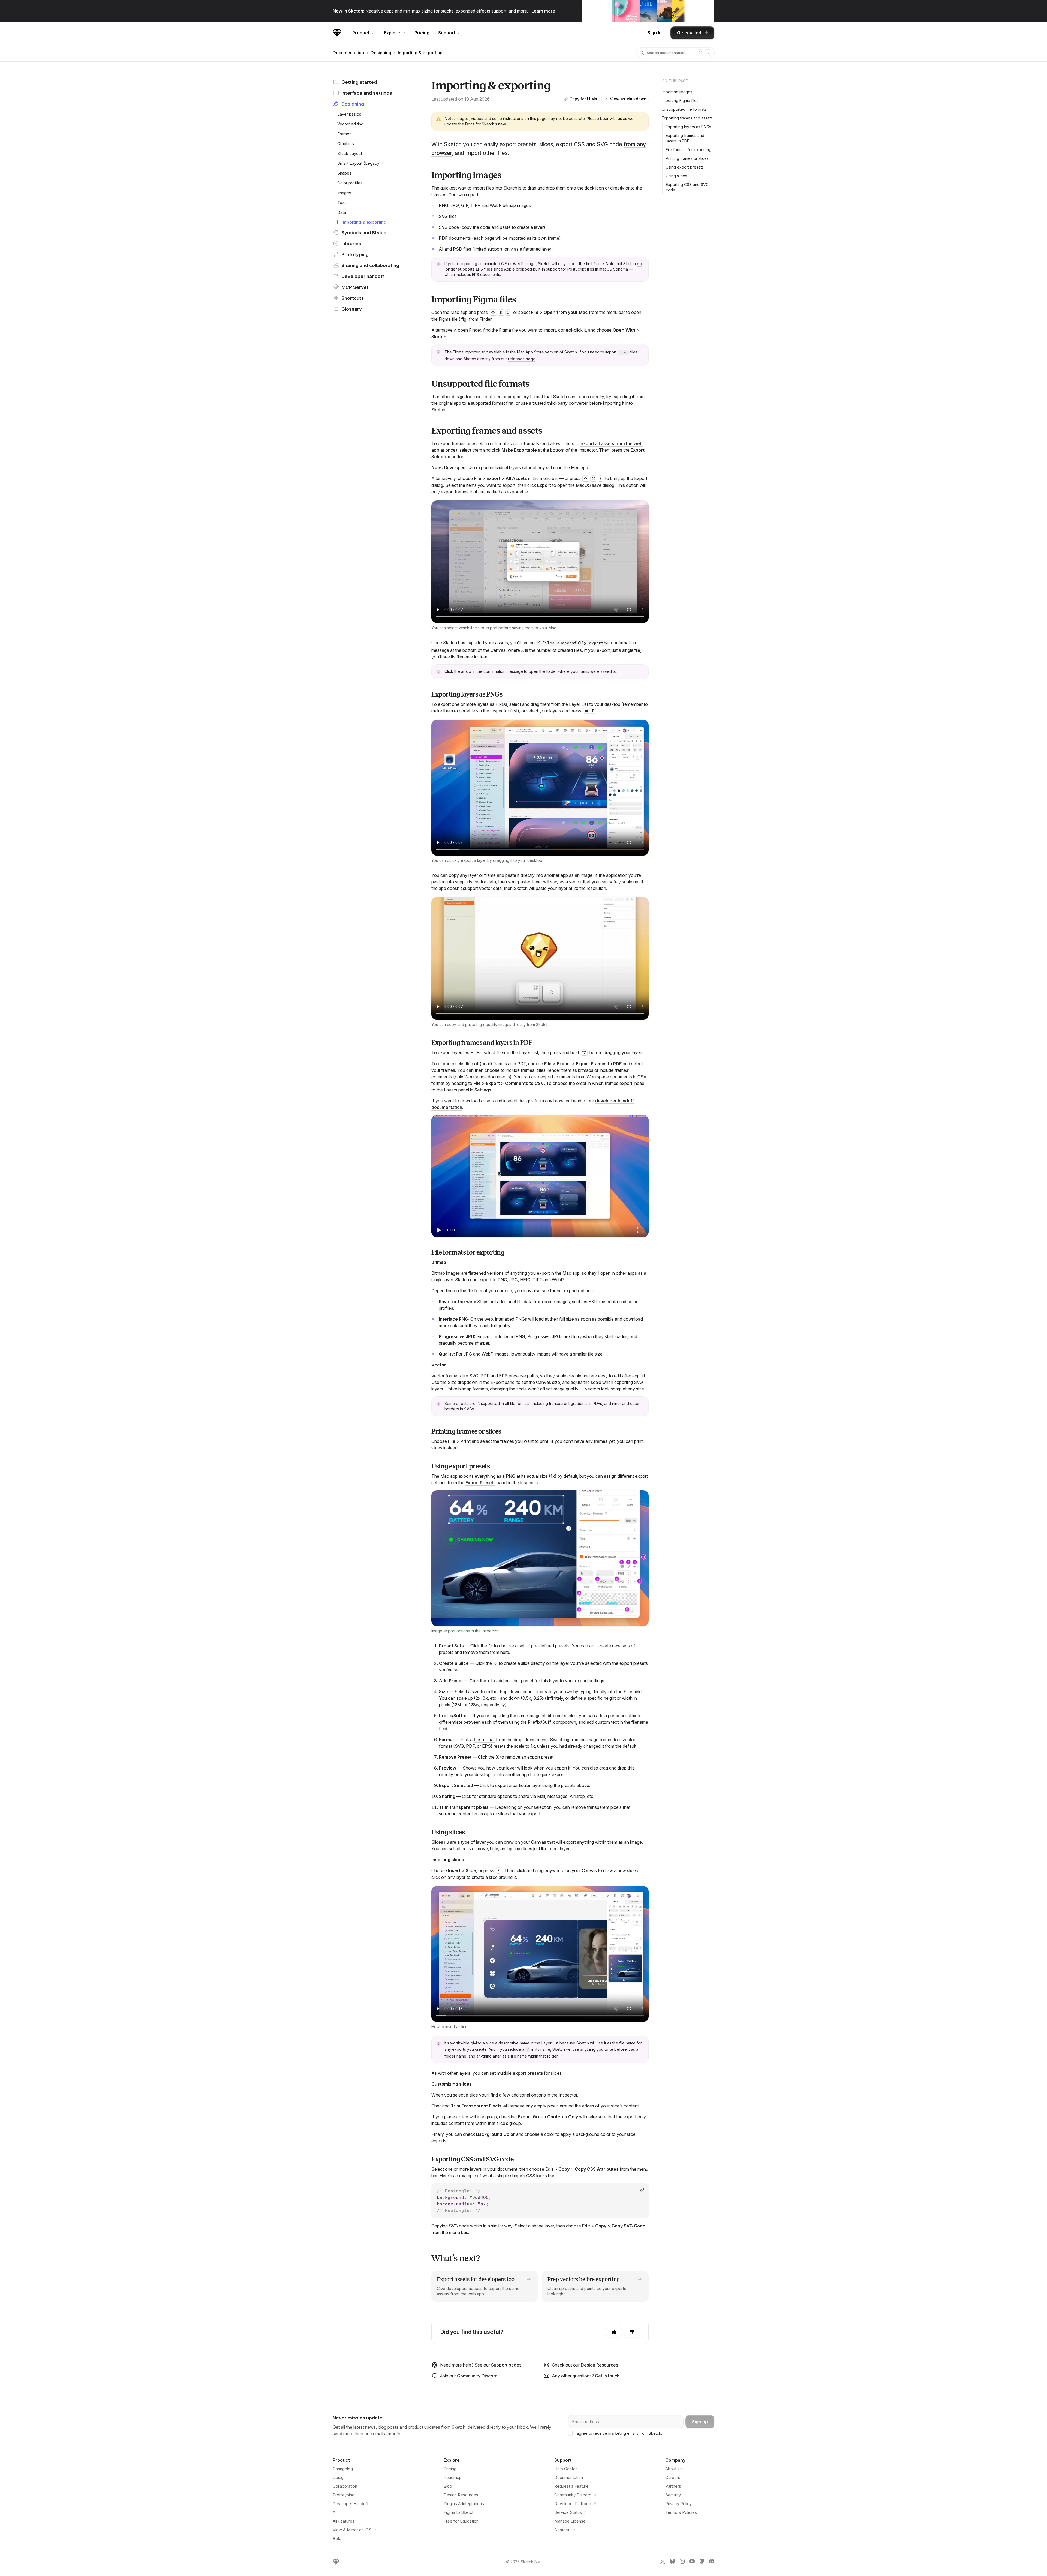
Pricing (422, 33)
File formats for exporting (689, 150)
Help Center (566, 2469)
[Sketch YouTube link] (692, 2562)
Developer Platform (573, 2504)
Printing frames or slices (687, 158)
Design (339, 2477)
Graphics (346, 144)
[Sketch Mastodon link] (702, 2562)
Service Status (568, 2512)
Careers (673, 2477)
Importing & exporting (420, 53)
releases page (522, 359)
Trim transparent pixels (464, 1807)
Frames (344, 134)
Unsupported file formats (684, 109)
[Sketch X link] (663, 2562)
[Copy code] (642, 2190)
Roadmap (453, 2477)
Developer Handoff (351, 2504)
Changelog (343, 2469)
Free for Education (461, 2521)
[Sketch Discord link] (712, 2562)
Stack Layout (350, 153)
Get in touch (607, 2376)
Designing (381, 53)
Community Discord (477, 2376)
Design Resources (599, 2365)
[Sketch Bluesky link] (672, 2562)
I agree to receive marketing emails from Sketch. (618, 2433)
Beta (337, 2538)
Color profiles (350, 183)
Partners (673, 2486)
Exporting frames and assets (687, 118)
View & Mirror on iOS (352, 2530)
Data (342, 212)
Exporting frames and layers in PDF (685, 138)
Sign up (700, 2422)
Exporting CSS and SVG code (687, 187)
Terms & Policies (681, 2512)
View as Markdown (628, 99)
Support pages (506, 2365)
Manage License (570, 2521)
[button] (540, 1558)
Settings (483, 1090)
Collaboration (345, 2486)
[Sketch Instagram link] (682, 2562)
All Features (344, 2521)
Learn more (543, 11)
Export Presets (480, 1483)
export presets (528, 2073)
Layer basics (349, 114)
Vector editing (350, 124)
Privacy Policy (679, 2504)
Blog (448, 2486)
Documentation (348, 53)
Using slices (676, 176)
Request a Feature (571, 2486)
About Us (674, 2469)
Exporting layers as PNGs (688, 127)
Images (344, 193)
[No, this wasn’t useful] (632, 2332)
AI (335, 2512)
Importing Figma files (680, 101)
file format (484, 1740)
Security (673, 2495)
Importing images (677, 92)
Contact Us (565, 2530)
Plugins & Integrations (464, 2504)
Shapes (344, 173)
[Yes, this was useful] (614, 2332)
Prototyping (344, 2495)
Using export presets (685, 167)
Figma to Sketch (459, 2512)
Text (342, 203)
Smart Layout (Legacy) (359, 163)
